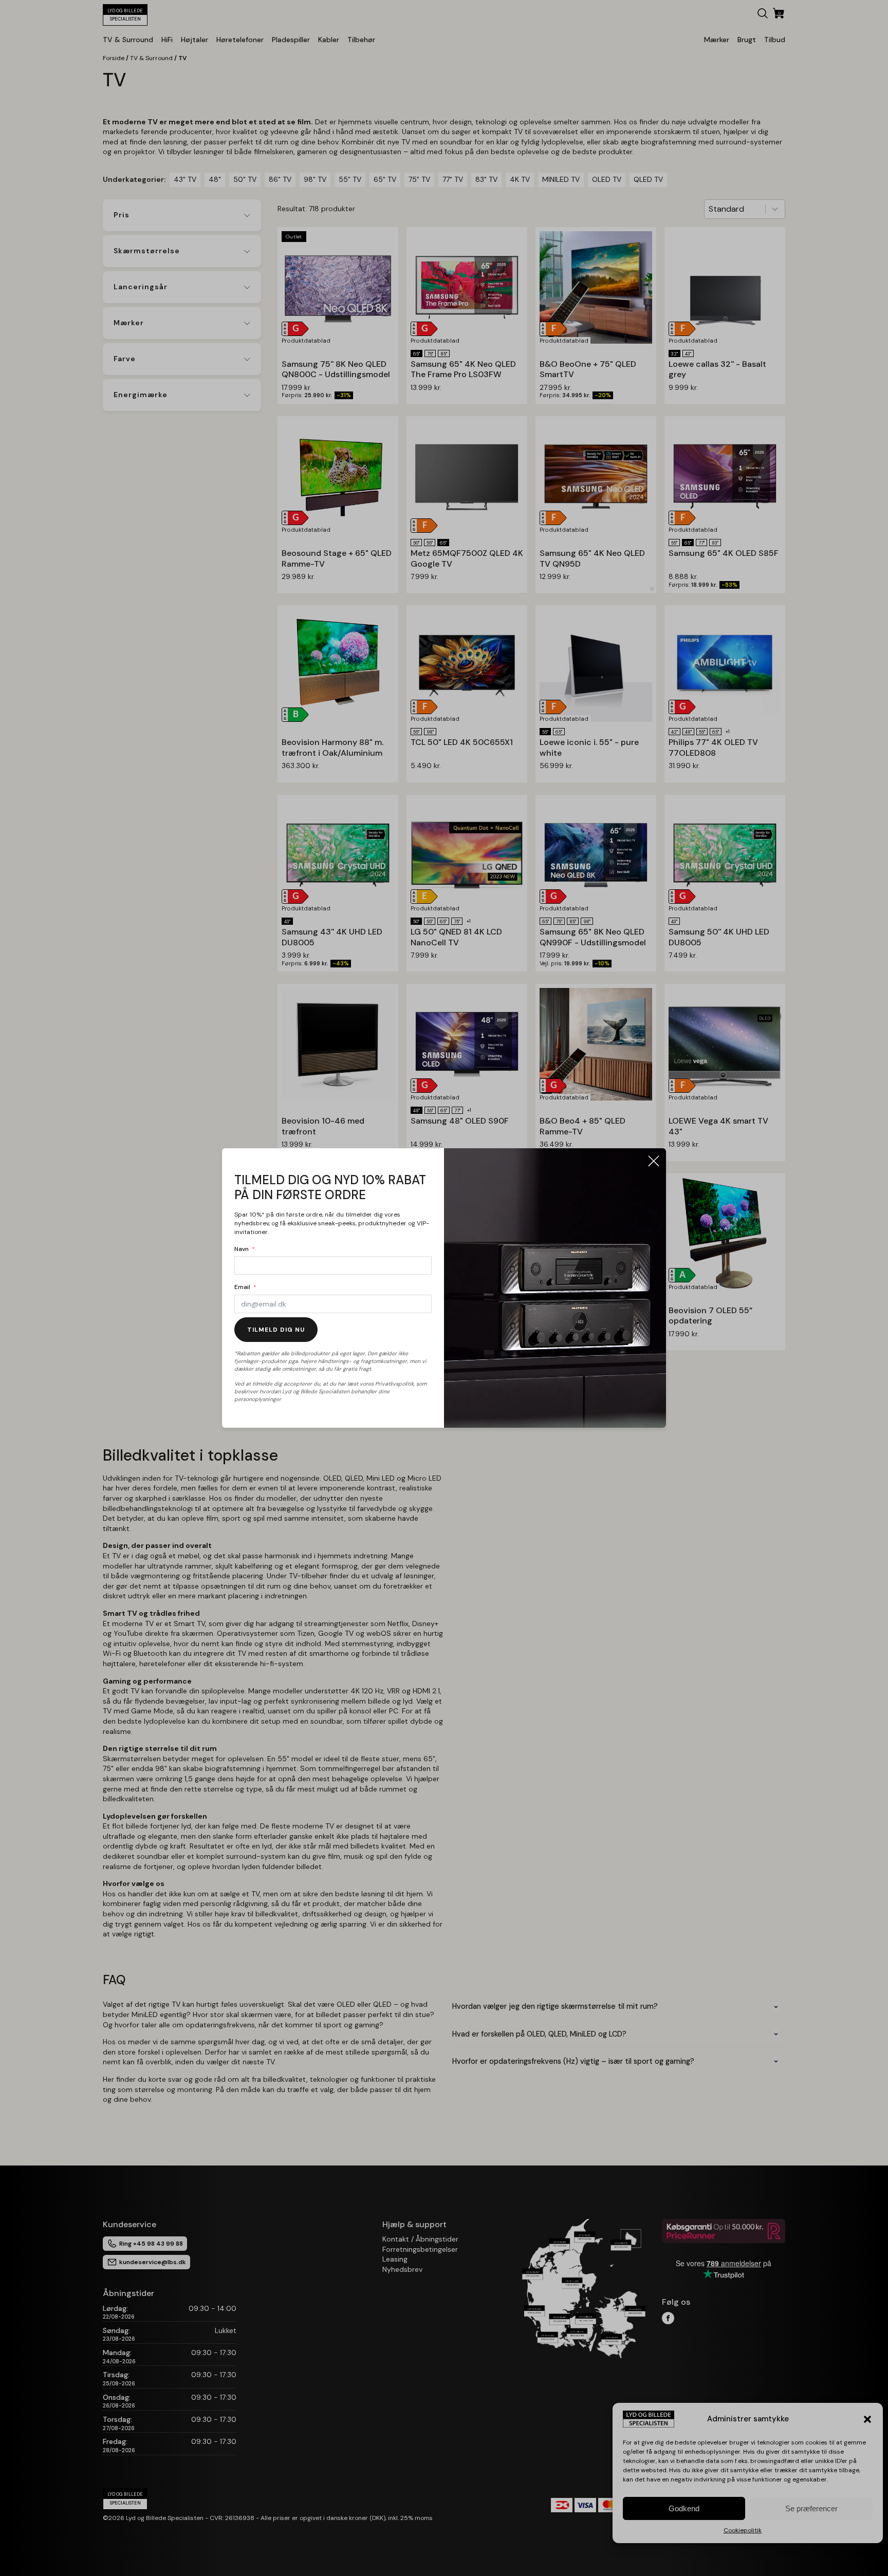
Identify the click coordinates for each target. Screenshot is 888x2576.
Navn (242, 1249)
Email (242, 1287)
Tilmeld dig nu (276, 1330)
